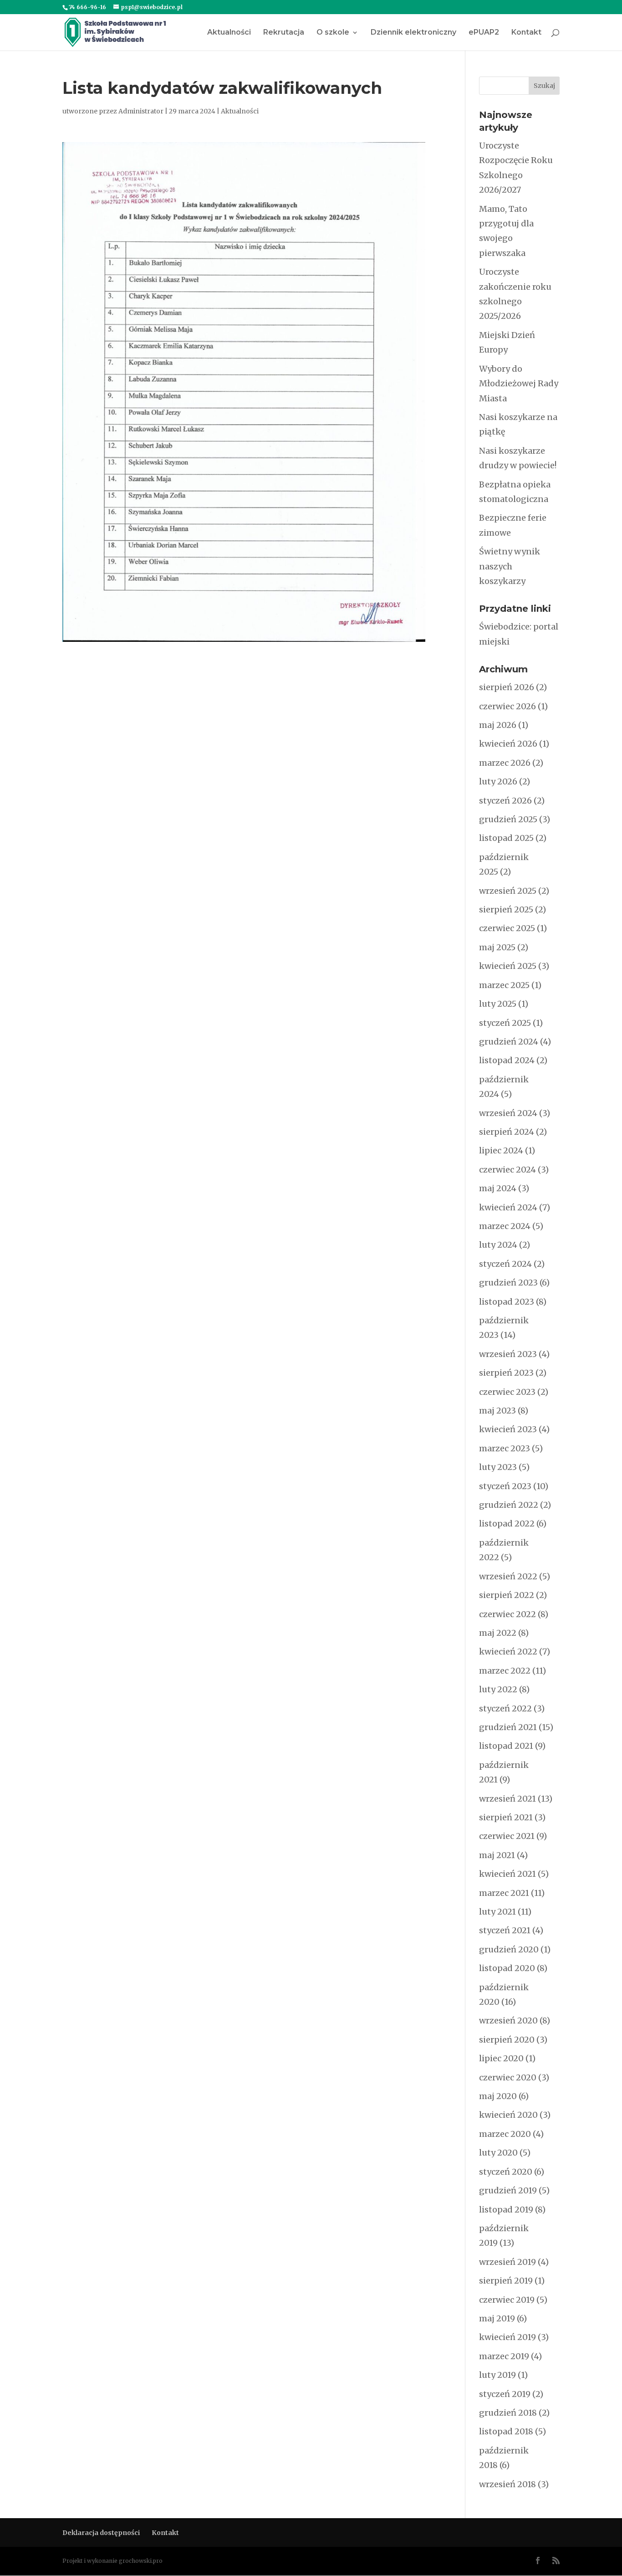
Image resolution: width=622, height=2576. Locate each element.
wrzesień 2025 (508, 891)
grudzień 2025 (508, 819)
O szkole (333, 33)
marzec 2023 (505, 1448)
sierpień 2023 (506, 1373)
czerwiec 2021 (507, 1836)
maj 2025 (497, 947)
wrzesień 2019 (507, 2262)
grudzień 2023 (508, 1283)
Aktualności (229, 33)
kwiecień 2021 (507, 1874)
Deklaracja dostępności (101, 2533)
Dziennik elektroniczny (413, 33)
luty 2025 (498, 1004)
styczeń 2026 (505, 801)
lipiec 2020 (501, 2058)
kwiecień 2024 (508, 1207)
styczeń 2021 (505, 1930)
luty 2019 (497, 2375)
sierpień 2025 (506, 909)
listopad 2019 (506, 2210)
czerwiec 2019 (507, 2300)
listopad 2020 (507, 1968)
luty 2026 (498, 781)
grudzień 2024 (509, 1042)
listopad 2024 (507, 1060)
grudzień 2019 (508, 2190)
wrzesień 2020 (508, 2020)
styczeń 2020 (506, 2172)
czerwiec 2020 (508, 2077)
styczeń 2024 (505, 1264)
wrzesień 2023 (508, 1354)
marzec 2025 (504, 985)
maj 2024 (498, 1188)
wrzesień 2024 (508, 1113)
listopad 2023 (507, 1302)
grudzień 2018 (508, 2413)
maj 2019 (497, 2318)
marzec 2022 (505, 1671)
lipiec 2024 (501, 1150)
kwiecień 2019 (507, 2337)
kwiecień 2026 (508, 744)
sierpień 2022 (507, 1595)
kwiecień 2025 (508, 966)
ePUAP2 (484, 33)
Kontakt (526, 33)
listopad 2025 (506, 838)
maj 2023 (497, 1411)
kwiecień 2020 (508, 2115)
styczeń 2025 (505, 1023)
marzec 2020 (505, 2134)
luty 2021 (497, 1912)
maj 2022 (498, 1633)
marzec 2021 (504, 1893)
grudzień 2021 (508, 1727)
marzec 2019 (504, 2356)
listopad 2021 (506, 1746)
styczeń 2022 (505, 1708)
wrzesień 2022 (508, 1576)
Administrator (141, 111)
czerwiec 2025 (507, 928)
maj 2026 (498, 725)
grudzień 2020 (509, 1949)
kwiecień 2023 (508, 1429)
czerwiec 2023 (507, 1392)
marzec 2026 (505, 763)
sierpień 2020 (507, 2040)
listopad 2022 (507, 1524)
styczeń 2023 (505, 1486)
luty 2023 (498, 1467)
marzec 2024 (505, 1226)
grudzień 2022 (509, 1505)
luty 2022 (498, 1689)
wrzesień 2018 (507, 2484)
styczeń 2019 (505, 2394)
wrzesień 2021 (507, 1799)
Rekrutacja (284, 33)
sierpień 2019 (506, 2281)
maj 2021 (497, 1855)
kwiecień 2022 (508, 1652)
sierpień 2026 (507, 687)
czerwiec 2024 (507, 1170)
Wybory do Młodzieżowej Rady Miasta (519, 384)
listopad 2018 (506, 2431)
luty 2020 (498, 2153)
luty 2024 (498, 1245)
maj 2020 (498, 2096)
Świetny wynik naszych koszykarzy (510, 566)
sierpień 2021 (506, 1817)
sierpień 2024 (507, 1132)
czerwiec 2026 (507, 706)
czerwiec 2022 (507, 1614)
